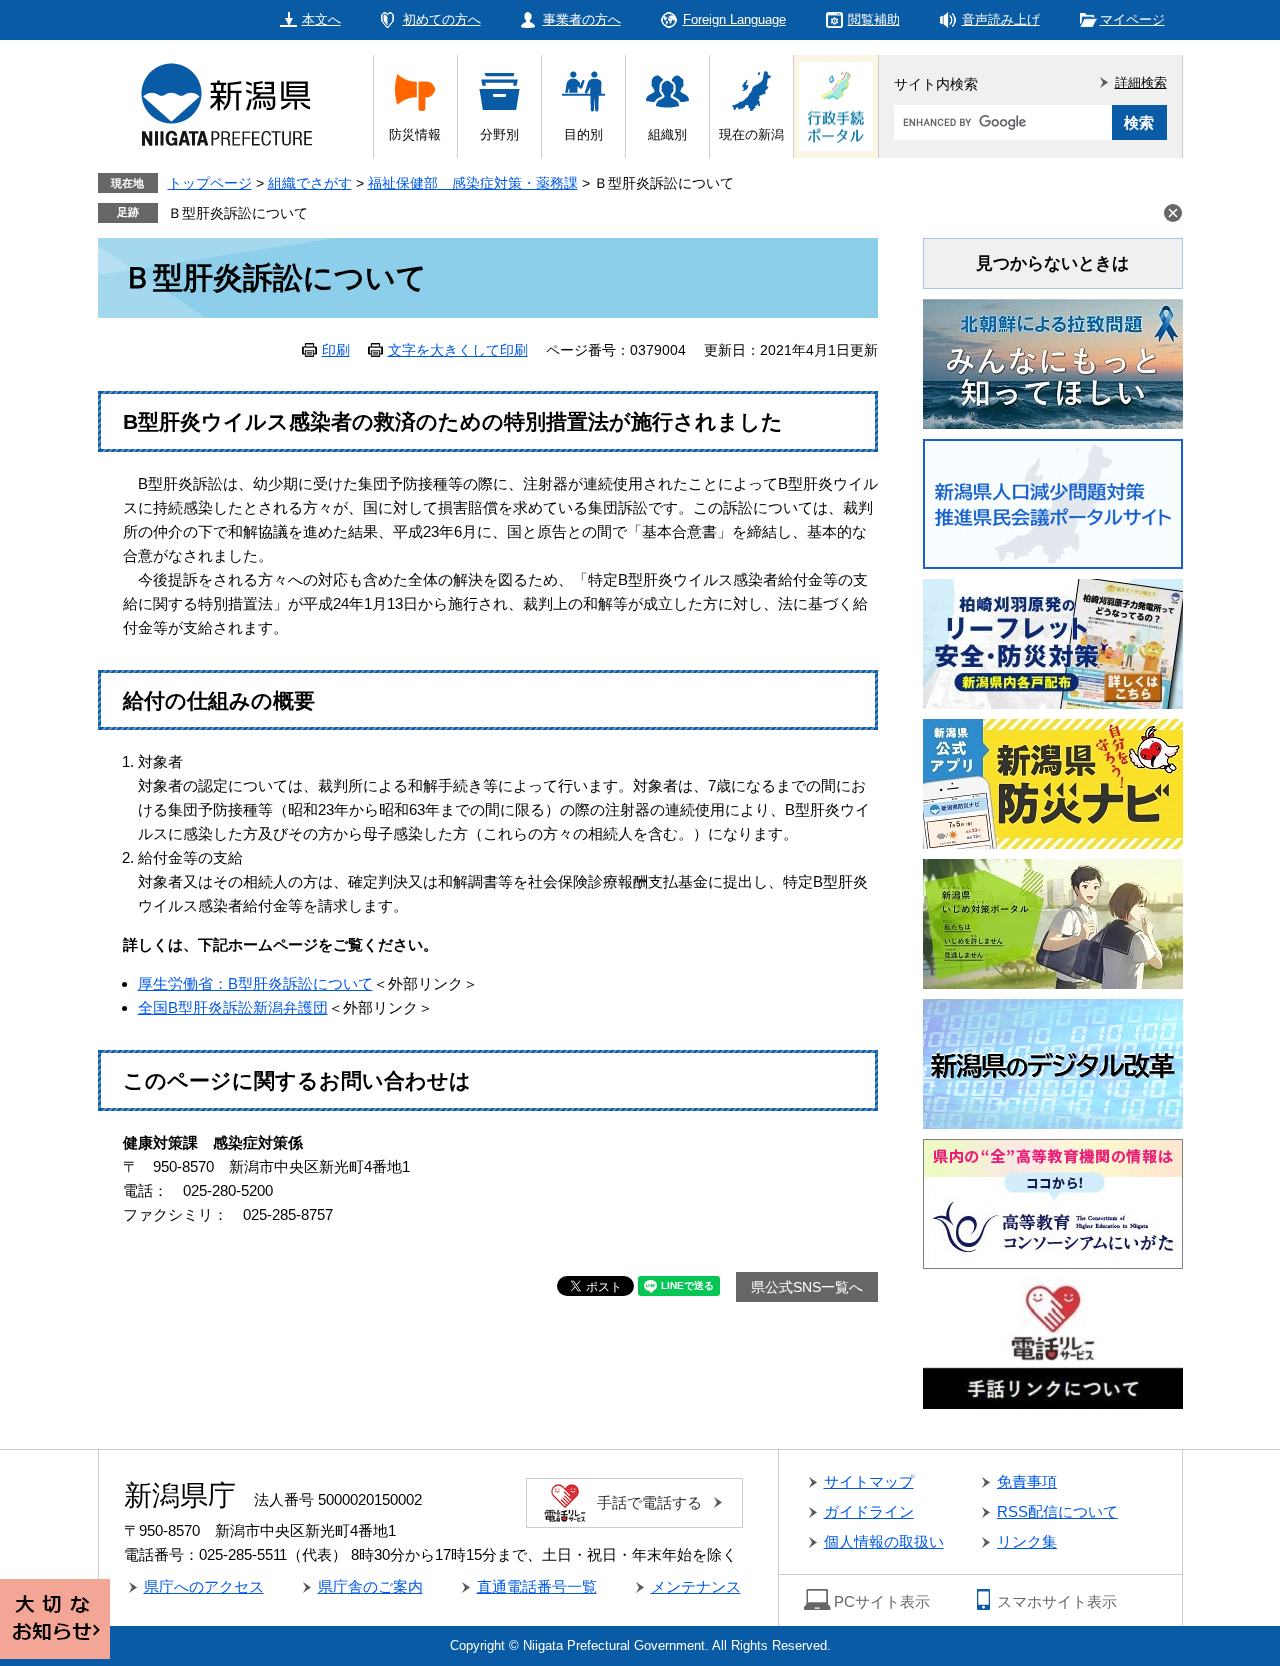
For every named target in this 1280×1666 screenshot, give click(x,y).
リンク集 (1027, 1541)
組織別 (667, 134)
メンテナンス (696, 1586)
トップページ (210, 183)
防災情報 (415, 134)
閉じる (1173, 213)
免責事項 (1027, 1481)
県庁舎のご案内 (370, 1586)
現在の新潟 (751, 134)
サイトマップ (869, 1481)
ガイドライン (869, 1511)
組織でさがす (310, 183)
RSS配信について (1057, 1511)
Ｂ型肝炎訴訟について (238, 213)
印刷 (336, 350)
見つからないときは (1052, 263)
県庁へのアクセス (204, 1586)
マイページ (1132, 19)
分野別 (499, 134)
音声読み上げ (1001, 19)
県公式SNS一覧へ (807, 1287)
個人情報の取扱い (884, 1541)
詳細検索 (1141, 82)
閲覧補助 (874, 19)
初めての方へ (442, 19)
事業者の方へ (582, 19)
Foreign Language (734, 19)
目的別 (583, 134)
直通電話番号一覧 (537, 1586)
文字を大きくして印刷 (458, 350)
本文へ (321, 19)
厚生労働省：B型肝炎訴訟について (255, 983)
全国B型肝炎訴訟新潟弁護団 (233, 1007)
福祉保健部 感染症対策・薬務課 (473, 183)
